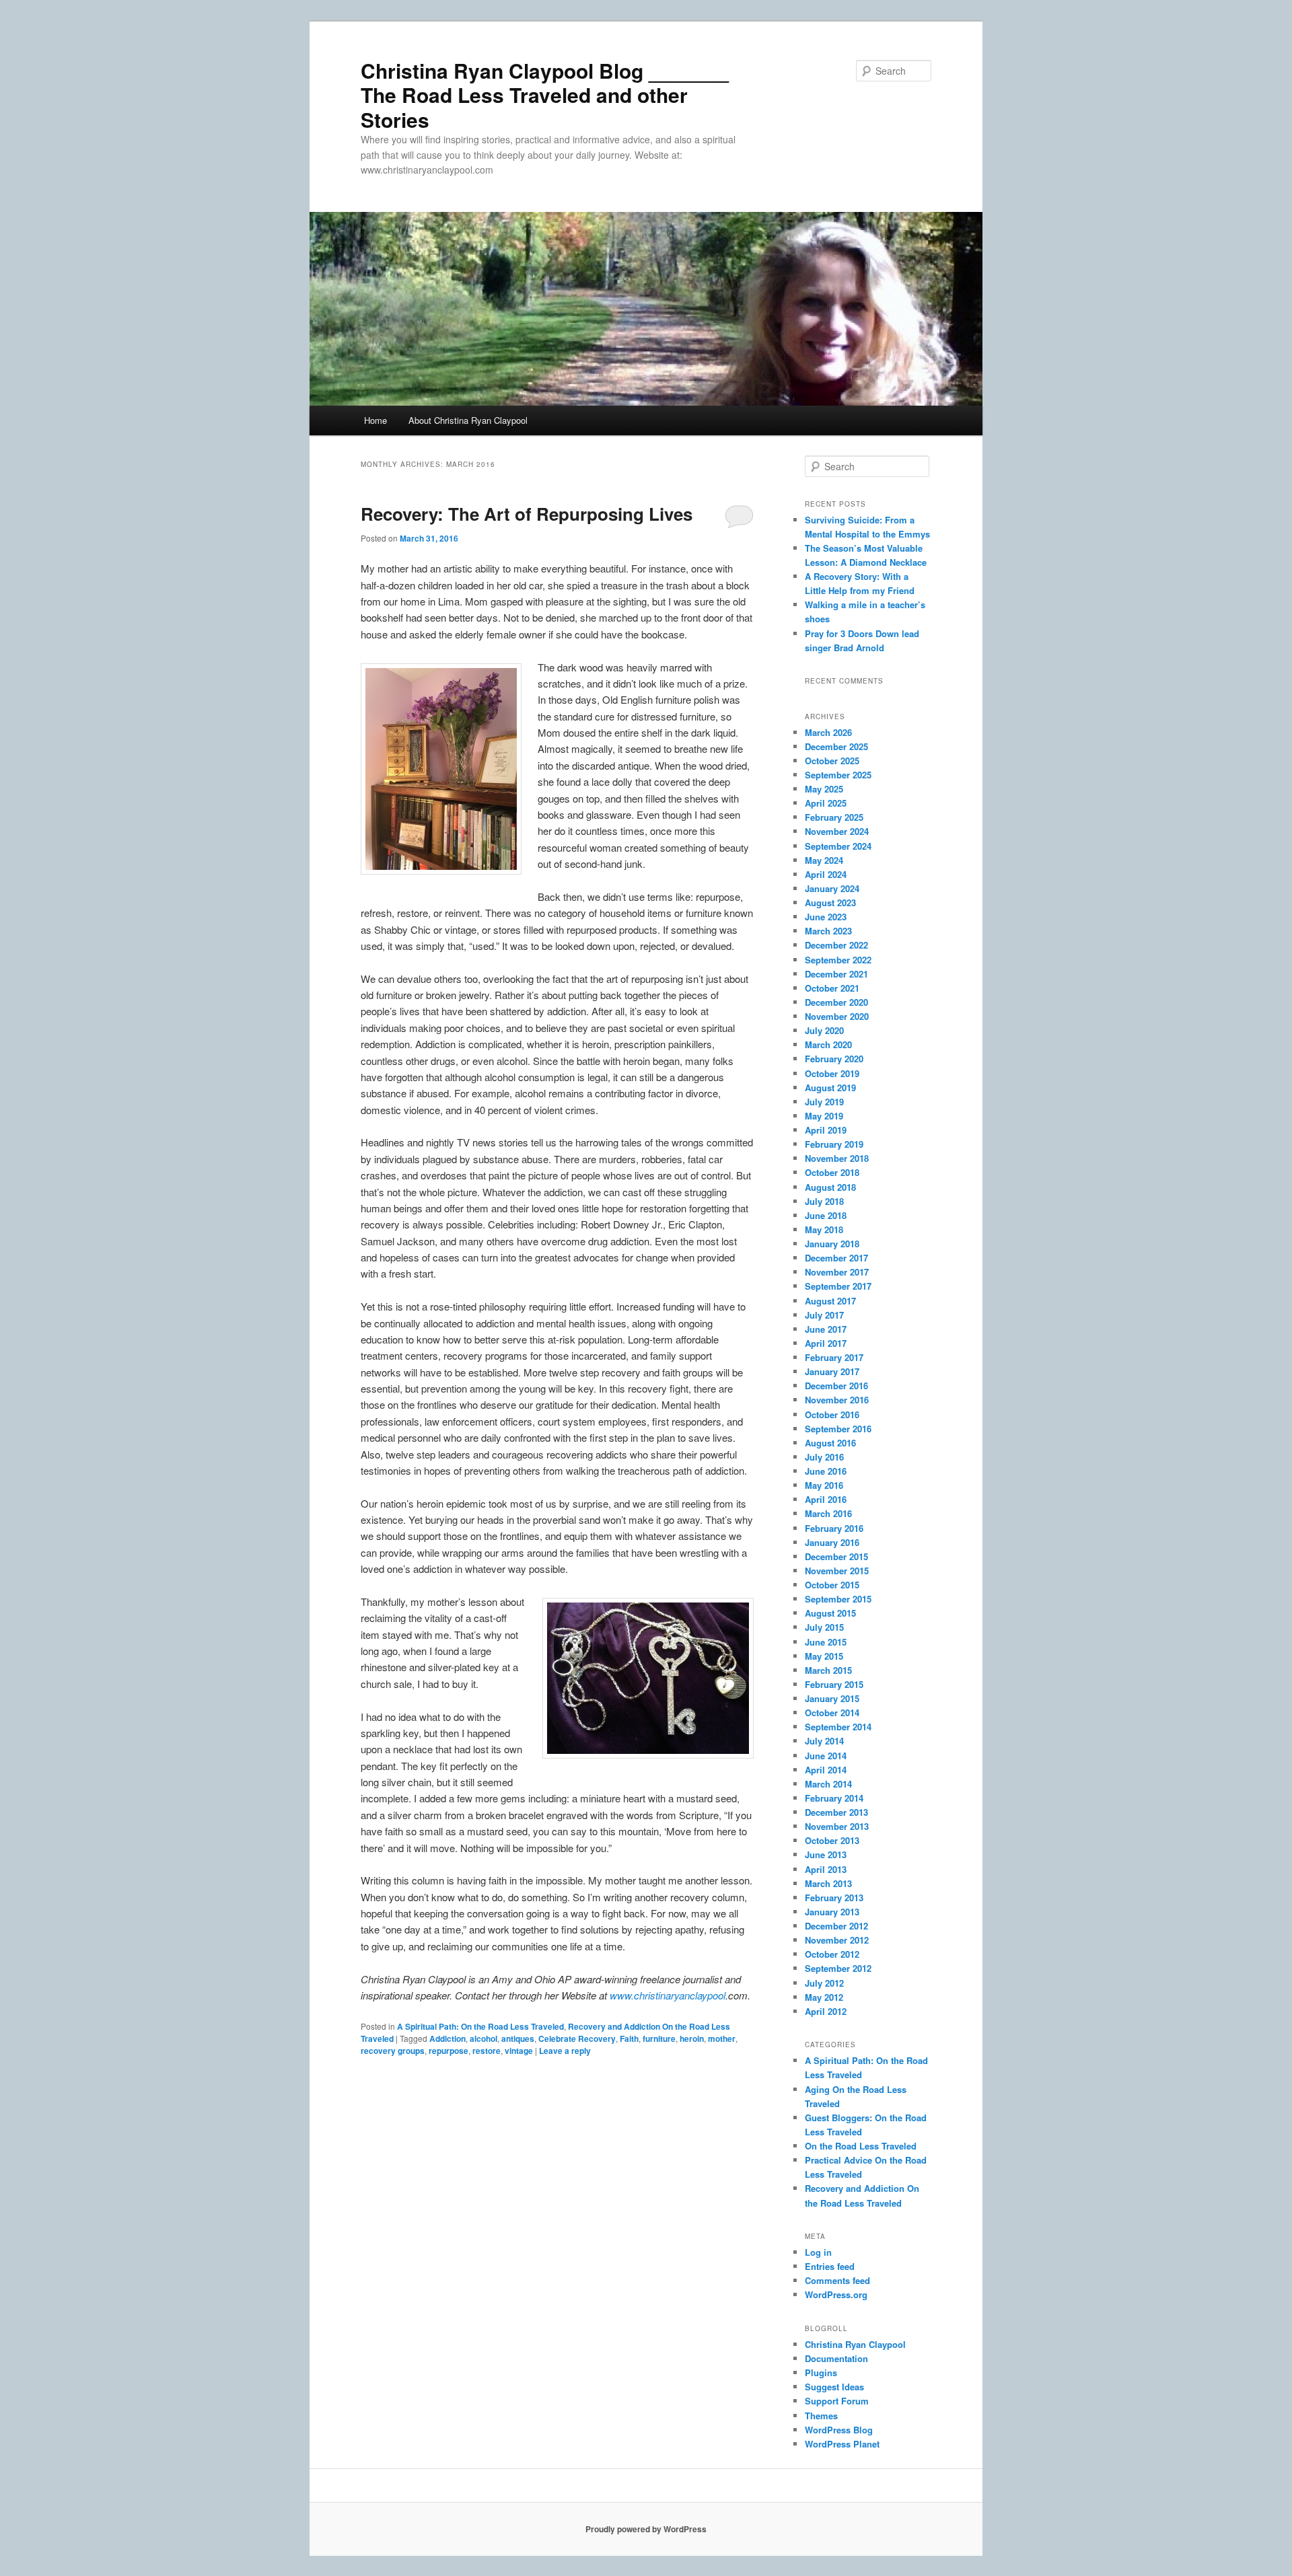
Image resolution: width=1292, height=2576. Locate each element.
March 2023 (828, 931)
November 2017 (837, 1272)
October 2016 (832, 1414)
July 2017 (824, 1315)
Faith (629, 2038)
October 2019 (832, 1073)
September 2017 (838, 1286)
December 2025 (836, 746)
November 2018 (837, 1158)
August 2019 (830, 1088)
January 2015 (832, 1698)
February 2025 (834, 817)
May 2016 (824, 1485)
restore (487, 2051)
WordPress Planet (842, 2444)
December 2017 (836, 1258)
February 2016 (834, 1528)
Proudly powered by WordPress (646, 2529)
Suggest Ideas (834, 2387)
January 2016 (832, 1542)
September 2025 (838, 775)
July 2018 (824, 1201)
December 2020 (836, 1002)
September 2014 (838, 1727)
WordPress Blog (839, 2430)
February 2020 (834, 1059)
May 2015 (824, 1656)
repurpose (448, 2051)
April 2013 (826, 1869)
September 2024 (838, 846)
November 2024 (837, 831)
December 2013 (836, 1812)
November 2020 (837, 1016)
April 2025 (826, 803)
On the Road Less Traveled (861, 2146)
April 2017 (826, 1343)
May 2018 (824, 1229)
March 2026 (828, 732)
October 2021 (832, 988)
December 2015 (836, 1556)
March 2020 (828, 1044)
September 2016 (838, 1429)
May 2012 (824, 1997)
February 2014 (834, 1798)
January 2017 (832, 1371)
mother (722, 2038)
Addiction (447, 2038)
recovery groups (393, 2051)
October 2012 (832, 1954)
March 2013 (828, 1883)
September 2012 (838, 1968)
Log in (818, 2252)
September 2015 (838, 1599)
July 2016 (824, 1457)
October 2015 (832, 1585)
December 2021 (836, 974)
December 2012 (836, 1926)
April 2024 (826, 874)
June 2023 (826, 917)
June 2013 (826, 1854)
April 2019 (826, 1130)
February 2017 (834, 1357)
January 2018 (832, 1244)
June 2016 (826, 1471)
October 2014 (832, 1713)
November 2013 (837, 1826)
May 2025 (824, 789)
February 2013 (834, 1898)
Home (375, 420)
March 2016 (828, 1513)
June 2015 (826, 1642)
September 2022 (838, 960)
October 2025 (832, 761)
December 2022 (836, 945)
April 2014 (826, 1770)
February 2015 (834, 1684)
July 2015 (824, 1627)
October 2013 (832, 1840)
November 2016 (837, 1400)
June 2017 (826, 1329)
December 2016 (836, 1386)
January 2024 (832, 888)
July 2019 (824, 1102)
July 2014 (824, 1741)
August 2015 (830, 1613)
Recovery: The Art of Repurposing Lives (527, 514)
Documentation (836, 2358)
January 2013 (832, 1912)
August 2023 (830, 903)
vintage (519, 2051)
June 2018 (826, 1215)
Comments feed (837, 2280)
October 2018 (832, 1172)
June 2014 (826, 1756)
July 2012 (824, 1983)
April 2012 (826, 2011)
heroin (692, 2038)
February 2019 (834, 1144)
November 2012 (837, 1940)
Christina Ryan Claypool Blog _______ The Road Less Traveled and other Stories (545, 95)
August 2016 (830, 1443)
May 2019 (824, 1116)
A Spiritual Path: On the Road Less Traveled (480, 2026)
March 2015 (828, 1670)
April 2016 (826, 1499)
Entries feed (830, 2266)
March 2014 (828, 1784)
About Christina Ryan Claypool (468, 420)
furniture (659, 2038)
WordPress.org (836, 2294)
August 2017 (830, 1301)
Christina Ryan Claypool (855, 2344)
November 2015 (837, 1571)
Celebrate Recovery (577, 2038)
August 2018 (830, 1187)
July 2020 (824, 1030)
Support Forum (837, 2401)
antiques (518, 2038)
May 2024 (824, 860)
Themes (821, 2416)
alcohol (483, 2038)
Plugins (821, 2372)
